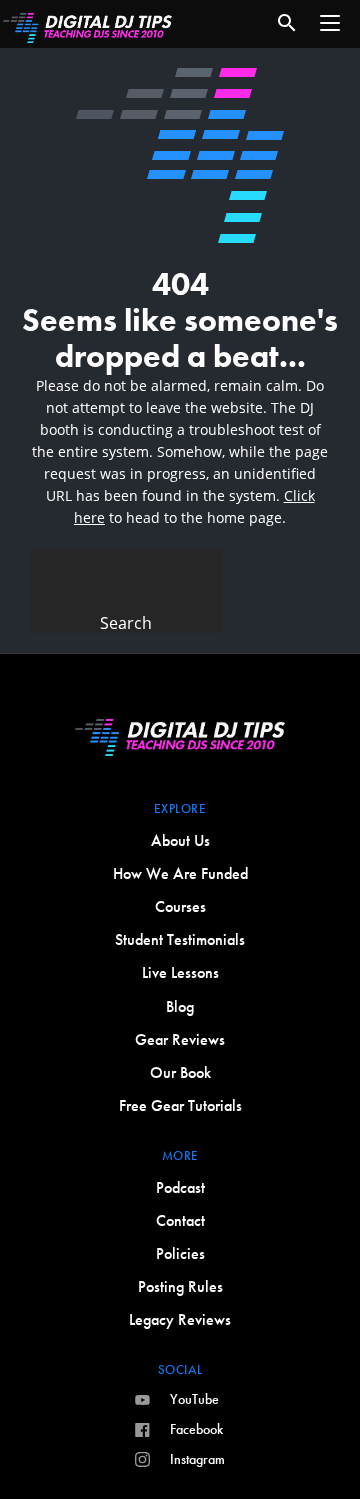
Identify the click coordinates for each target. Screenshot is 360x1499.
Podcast (180, 1187)
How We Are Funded (180, 873)
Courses (180, 906)
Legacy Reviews (180, 1319)
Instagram (197, 1459)
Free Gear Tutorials (180, 1105)
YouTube (194, 1399)
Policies (180, 1253)
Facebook (196, 1429)
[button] (330, 23)
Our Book (180, 1072)
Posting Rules (180, 1286)
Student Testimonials (180, 939)
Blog (180, 1006)
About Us (180, 840)
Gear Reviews (180, 1039)
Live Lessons (180, 972)
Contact (180, 1220)
